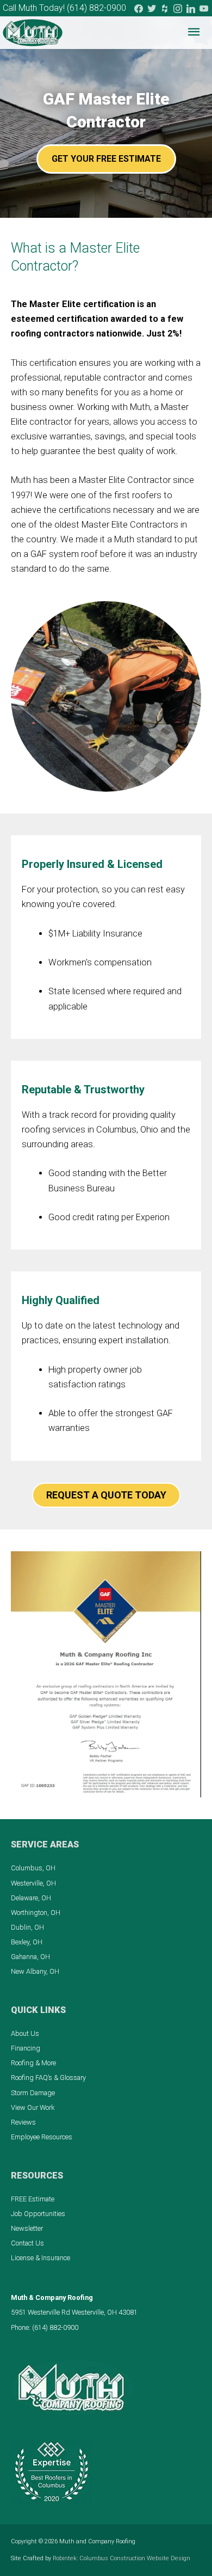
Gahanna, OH (30, 1957)
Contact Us (27, 2243)
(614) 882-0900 (96, 8)
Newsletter (27, 2228)
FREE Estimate (33, 2199)
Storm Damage (33, 2093)
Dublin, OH (27, 1927)
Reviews (23, 2122)
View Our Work (33, 2107)
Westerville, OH (33, 1883)
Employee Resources (42, 2137)
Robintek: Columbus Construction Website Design (121, 2558)
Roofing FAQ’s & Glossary (48, 2078)
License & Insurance (40, 2258)
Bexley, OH (27, 1942)
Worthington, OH (36, 1913)
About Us (25, 2033)
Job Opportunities (38, 2214)
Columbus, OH (33, 1868)
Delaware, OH (31, 1898)
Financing (26, 2048)
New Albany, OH (35, 1971)
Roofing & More (33, 2063)
